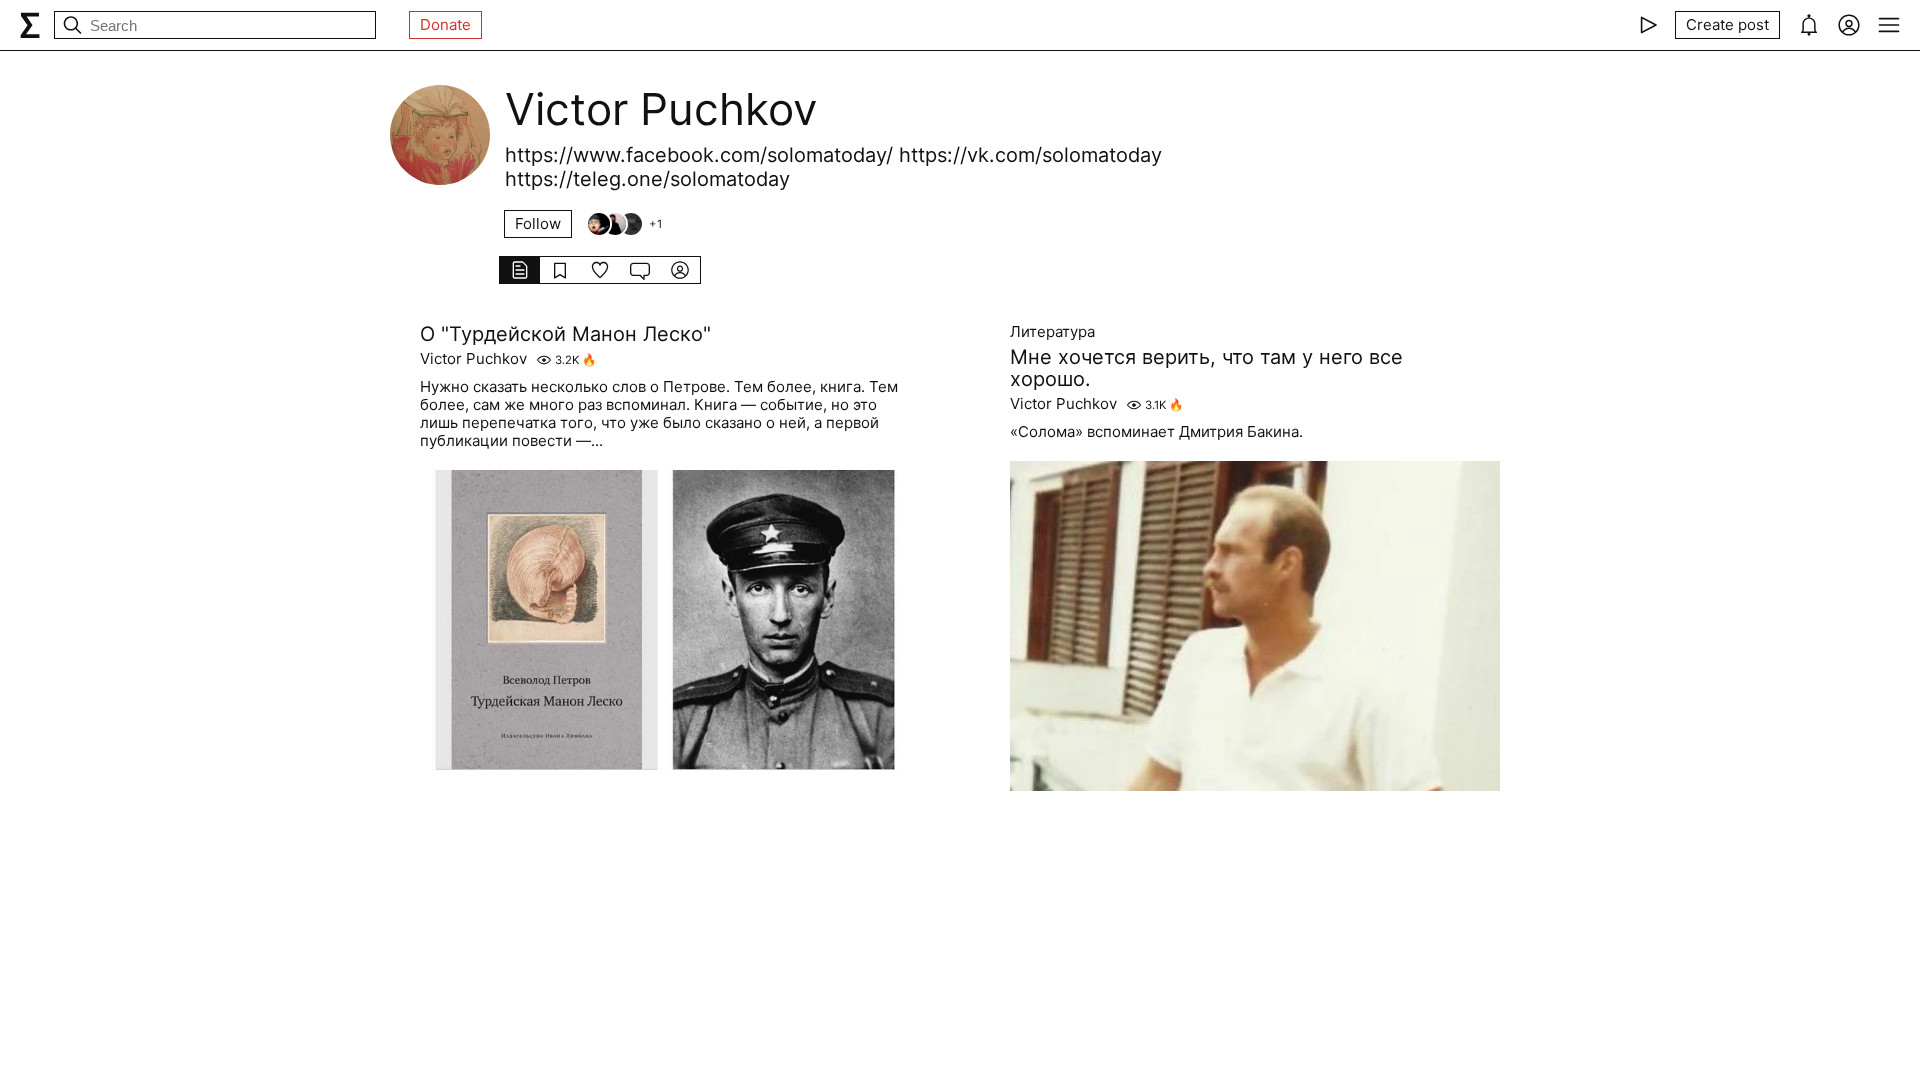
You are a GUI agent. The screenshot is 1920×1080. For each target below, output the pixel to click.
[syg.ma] (30, 25)
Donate (445, 24)
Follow (538, 223)
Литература (1052, 332)
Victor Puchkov (473, 359)
